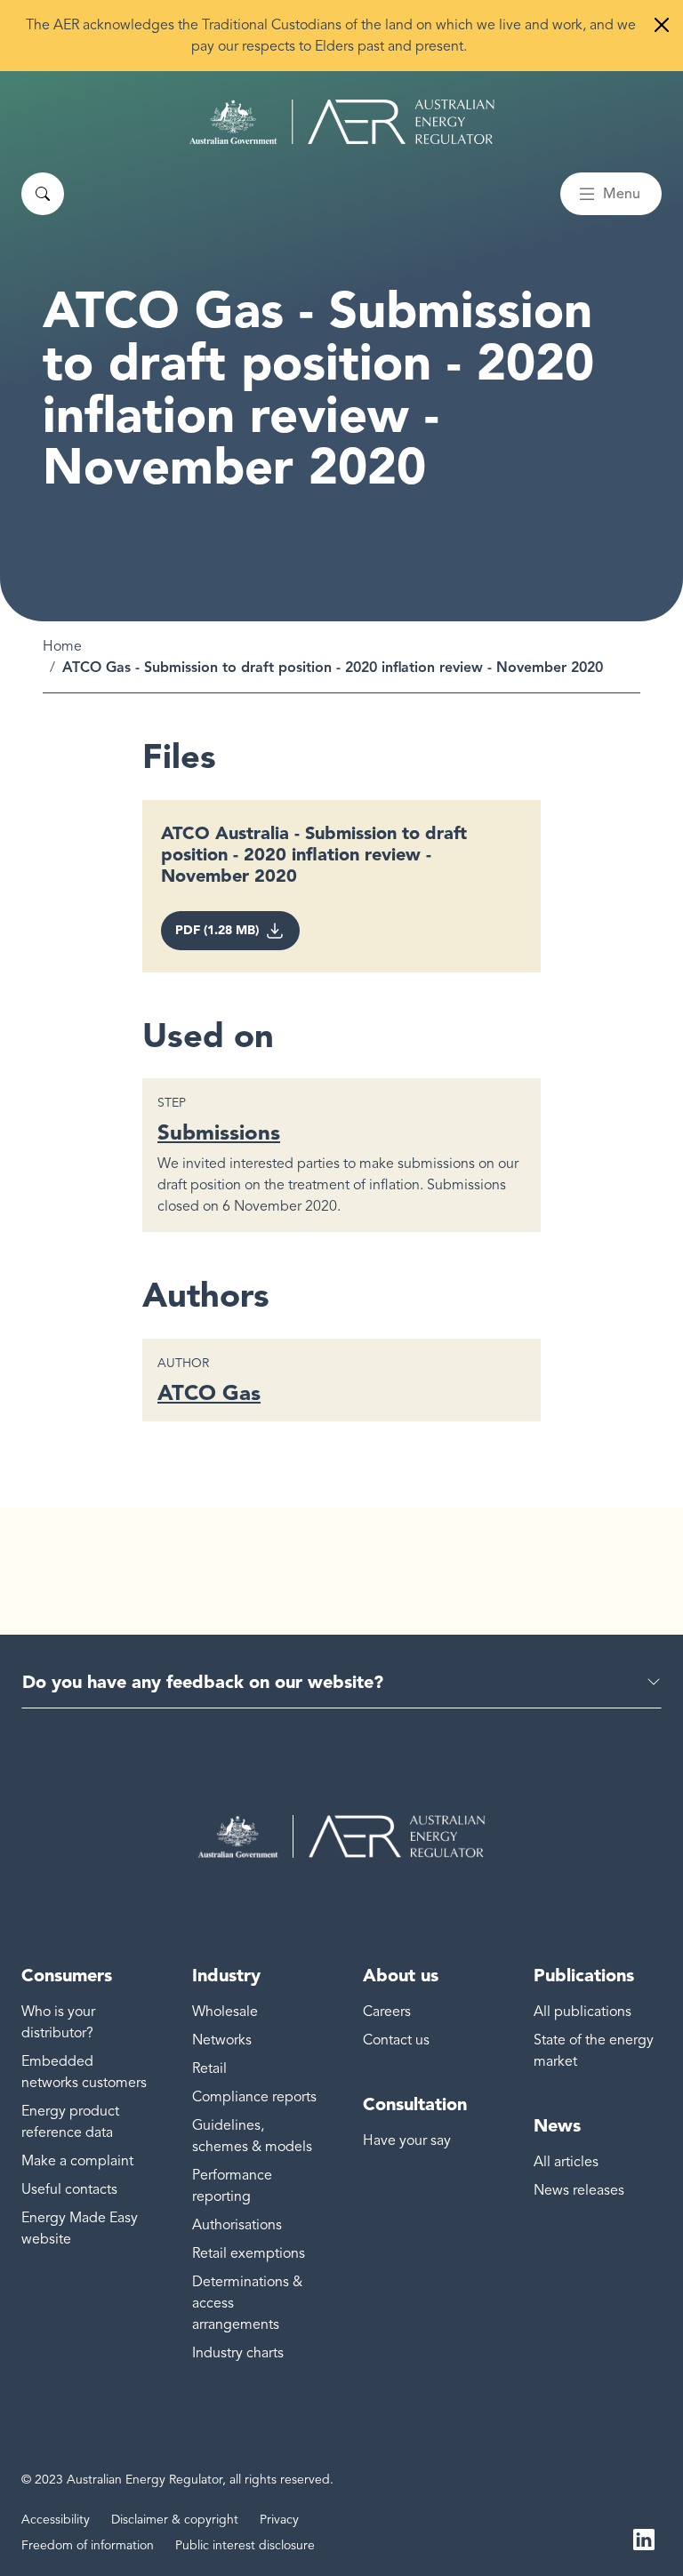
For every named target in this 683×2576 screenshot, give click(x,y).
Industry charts (238, 2353)
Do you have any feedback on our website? (203, 1682)
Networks (222, 2040)
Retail (209, 2068)
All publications (583, 2012)
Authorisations (237, 2225)
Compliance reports (254, 2097)
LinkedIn (644, 2539)
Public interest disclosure (245, 2545)
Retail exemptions (249, 2253)
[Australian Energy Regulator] (342, 122)
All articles (566, 2162)
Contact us (396, 2040)
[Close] (662, 25)
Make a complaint (77, 2161)
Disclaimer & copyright (175, 2520)
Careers (387, 2012)
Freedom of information (88, 2545)
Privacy (279, 2520)
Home (62, 646)
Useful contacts (69, 2189)
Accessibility (56, 2520)
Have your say (407, 2140)
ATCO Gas (209, 1392)
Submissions (219, 1132)
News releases (579, 2190)
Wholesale (225, 2012)
